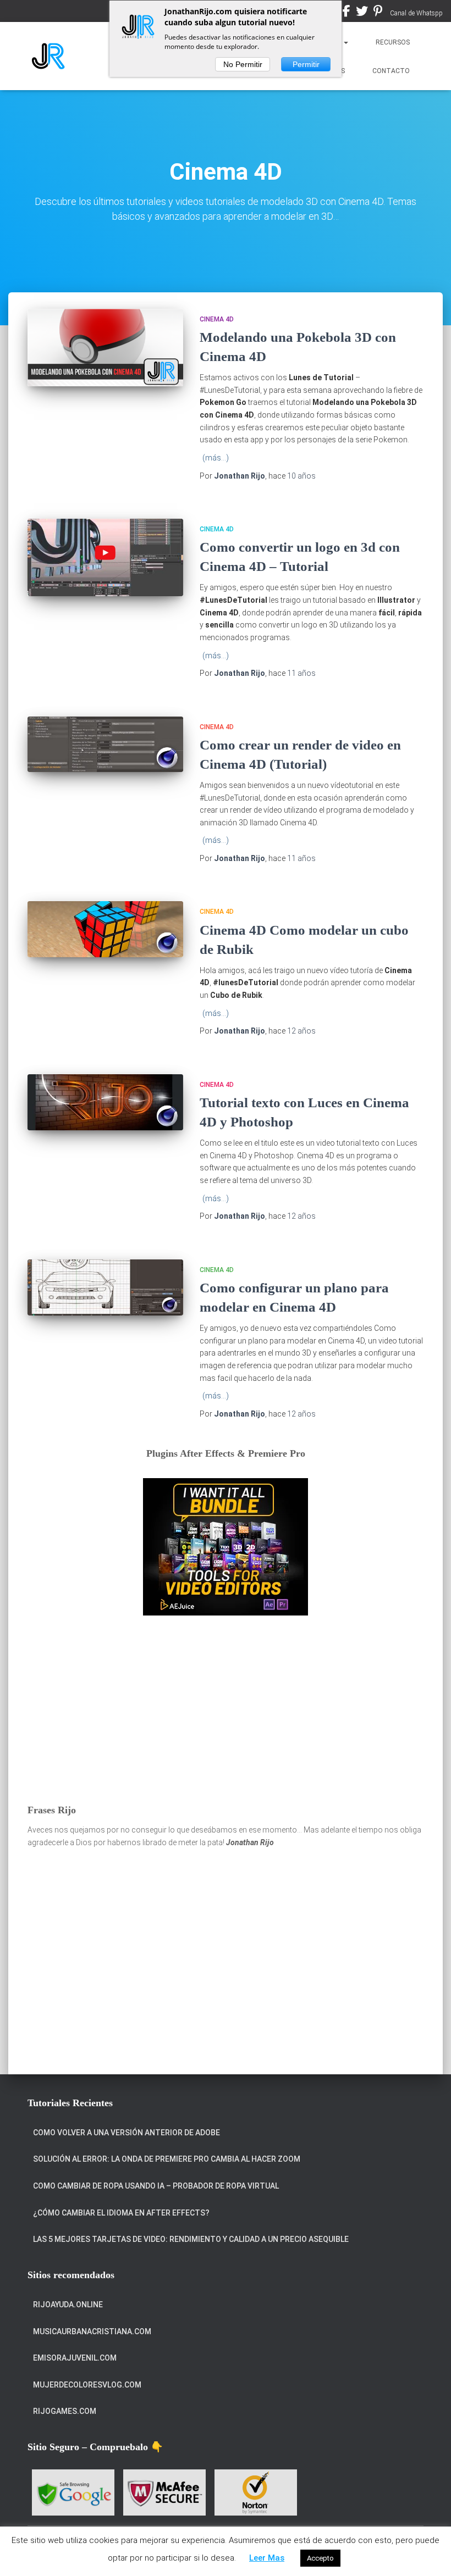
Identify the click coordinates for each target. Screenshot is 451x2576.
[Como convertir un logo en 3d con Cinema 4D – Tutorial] (105, 557)
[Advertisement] (226, 1709)
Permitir (306, 64)
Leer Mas (267, 2558)
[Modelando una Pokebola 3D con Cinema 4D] (105, 348)
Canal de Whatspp (416, 13)
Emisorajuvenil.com (75, 2358)
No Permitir (243, 64)
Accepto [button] (320, 2558)
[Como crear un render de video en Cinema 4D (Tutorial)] (105, 745)
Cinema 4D (217, 319)
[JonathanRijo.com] (48, 56)
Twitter (362, 13)
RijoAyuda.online (68, 2305)
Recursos (393, 42)
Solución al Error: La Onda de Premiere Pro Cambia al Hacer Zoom (167, 2159)
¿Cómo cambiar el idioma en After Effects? (121, 2213)
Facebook (346, 13)
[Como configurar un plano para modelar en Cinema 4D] (105, 1287)
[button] (345, 42)
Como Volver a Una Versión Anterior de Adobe (127, 2133)
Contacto (391, 71)
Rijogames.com (65, 2411)
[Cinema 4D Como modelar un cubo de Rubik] (105, 929)
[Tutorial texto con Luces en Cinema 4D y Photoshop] (105, 1102)
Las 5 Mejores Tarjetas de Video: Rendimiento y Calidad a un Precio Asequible (191, 2239)
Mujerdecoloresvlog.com (87, 2385)
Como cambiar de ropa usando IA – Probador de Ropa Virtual (156, 2186)
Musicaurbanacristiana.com (92, 2331)
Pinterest (378, 13)
